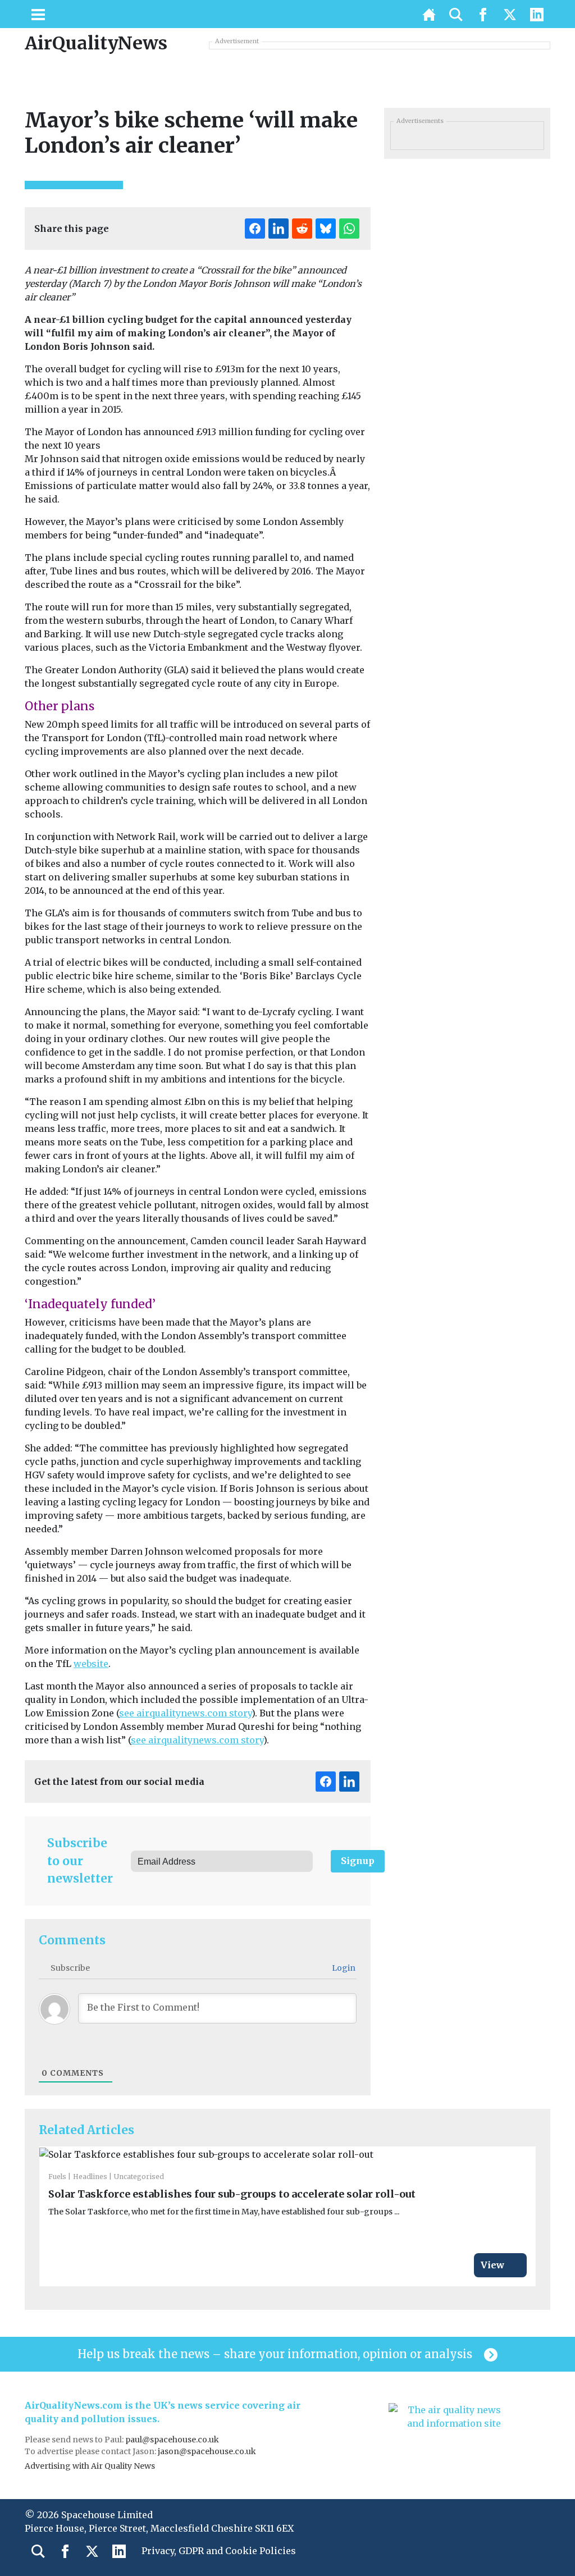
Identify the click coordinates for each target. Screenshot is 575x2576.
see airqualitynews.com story (185, 1713)
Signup (358, 1861)
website (91, 1664)
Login (343, 1968)
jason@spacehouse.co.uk (208, 2451)
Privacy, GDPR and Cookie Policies (219, 2551)
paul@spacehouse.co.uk (173, 2440)
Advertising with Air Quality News (90, 2466)
